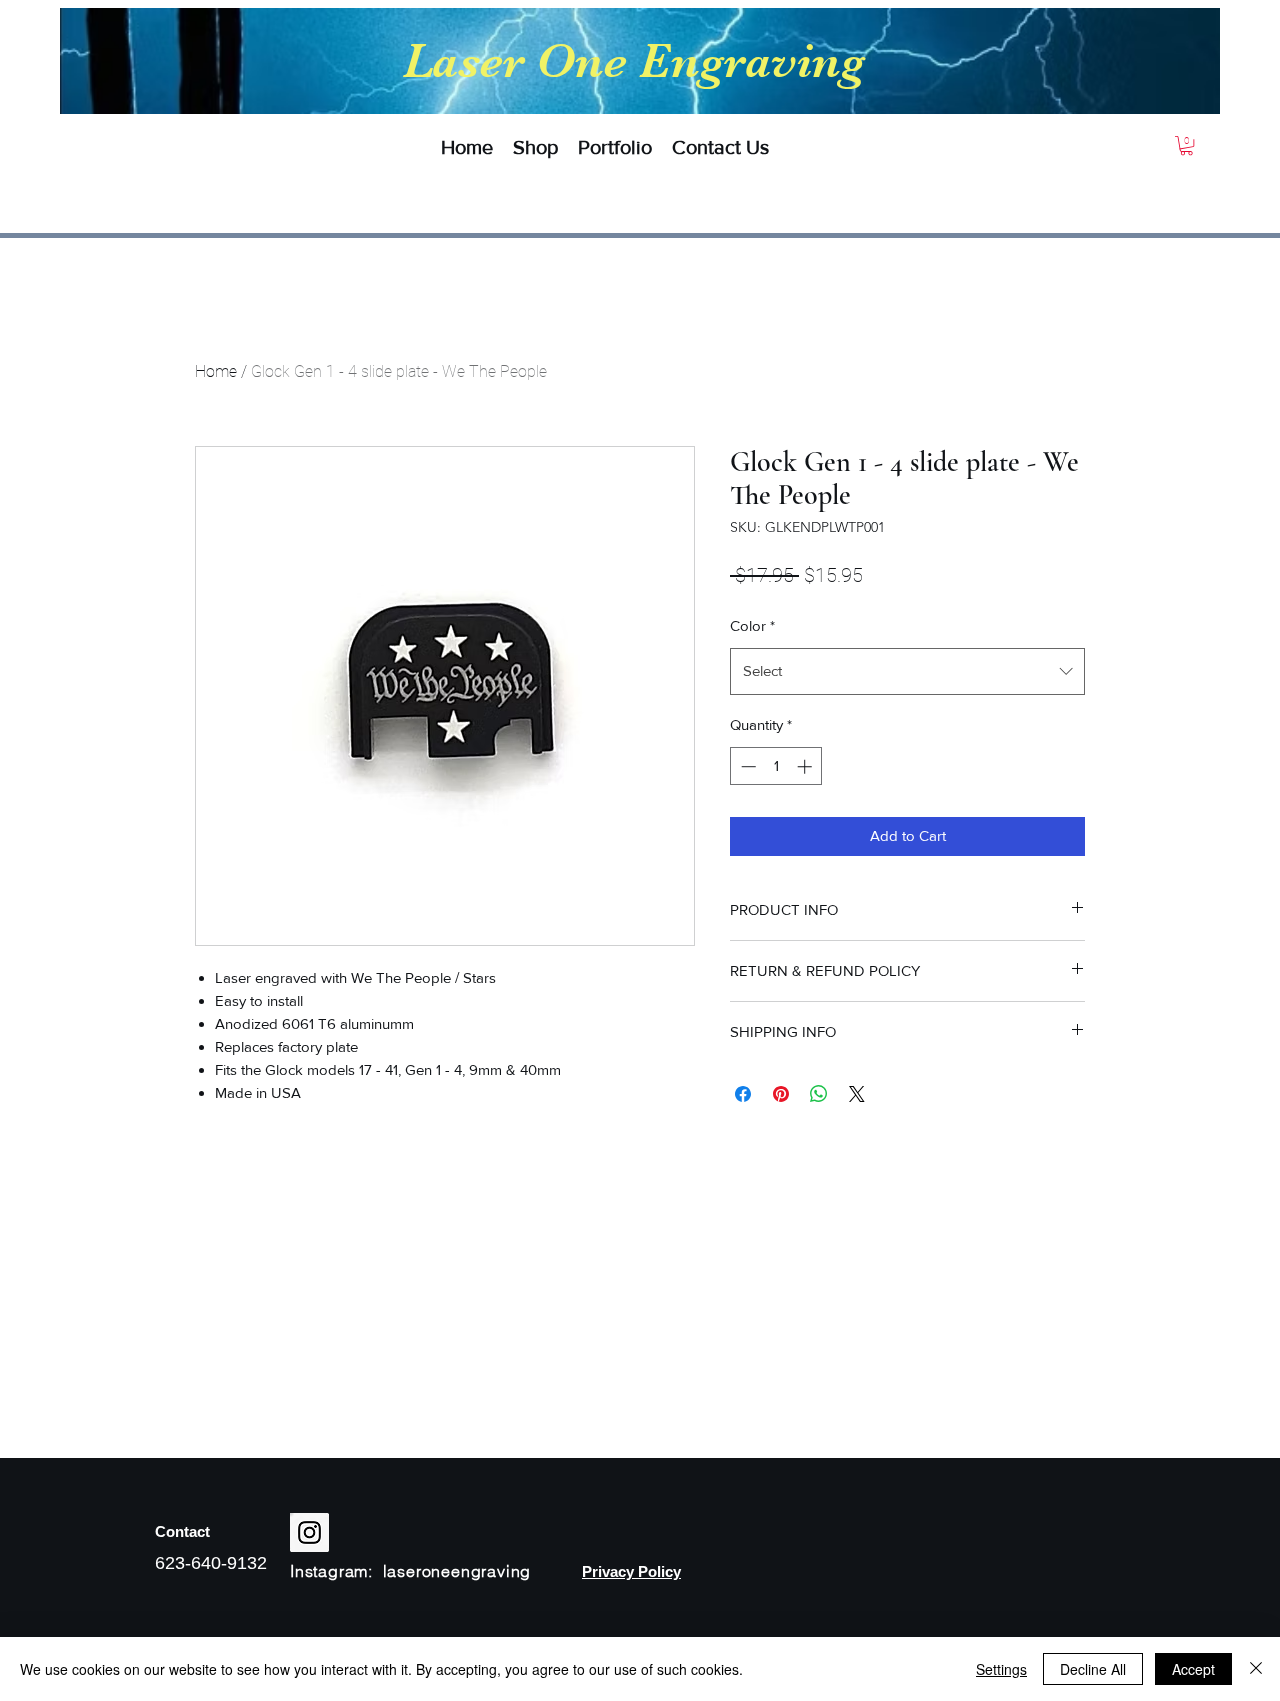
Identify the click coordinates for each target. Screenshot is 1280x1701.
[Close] (1256, 1669)
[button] (535, 147)
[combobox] (907, 671)
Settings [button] (1001, 1669)
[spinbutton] (776, 766)
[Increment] (806, 766)
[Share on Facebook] (743, 1094)
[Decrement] (746, 766)
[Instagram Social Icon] (309, 1532)
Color (752, 625)
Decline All (1093, 1669)
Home (216, 371)
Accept (1193, 1669)
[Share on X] (857, 1094)
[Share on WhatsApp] (819, 1094)
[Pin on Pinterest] (781, 1094)
